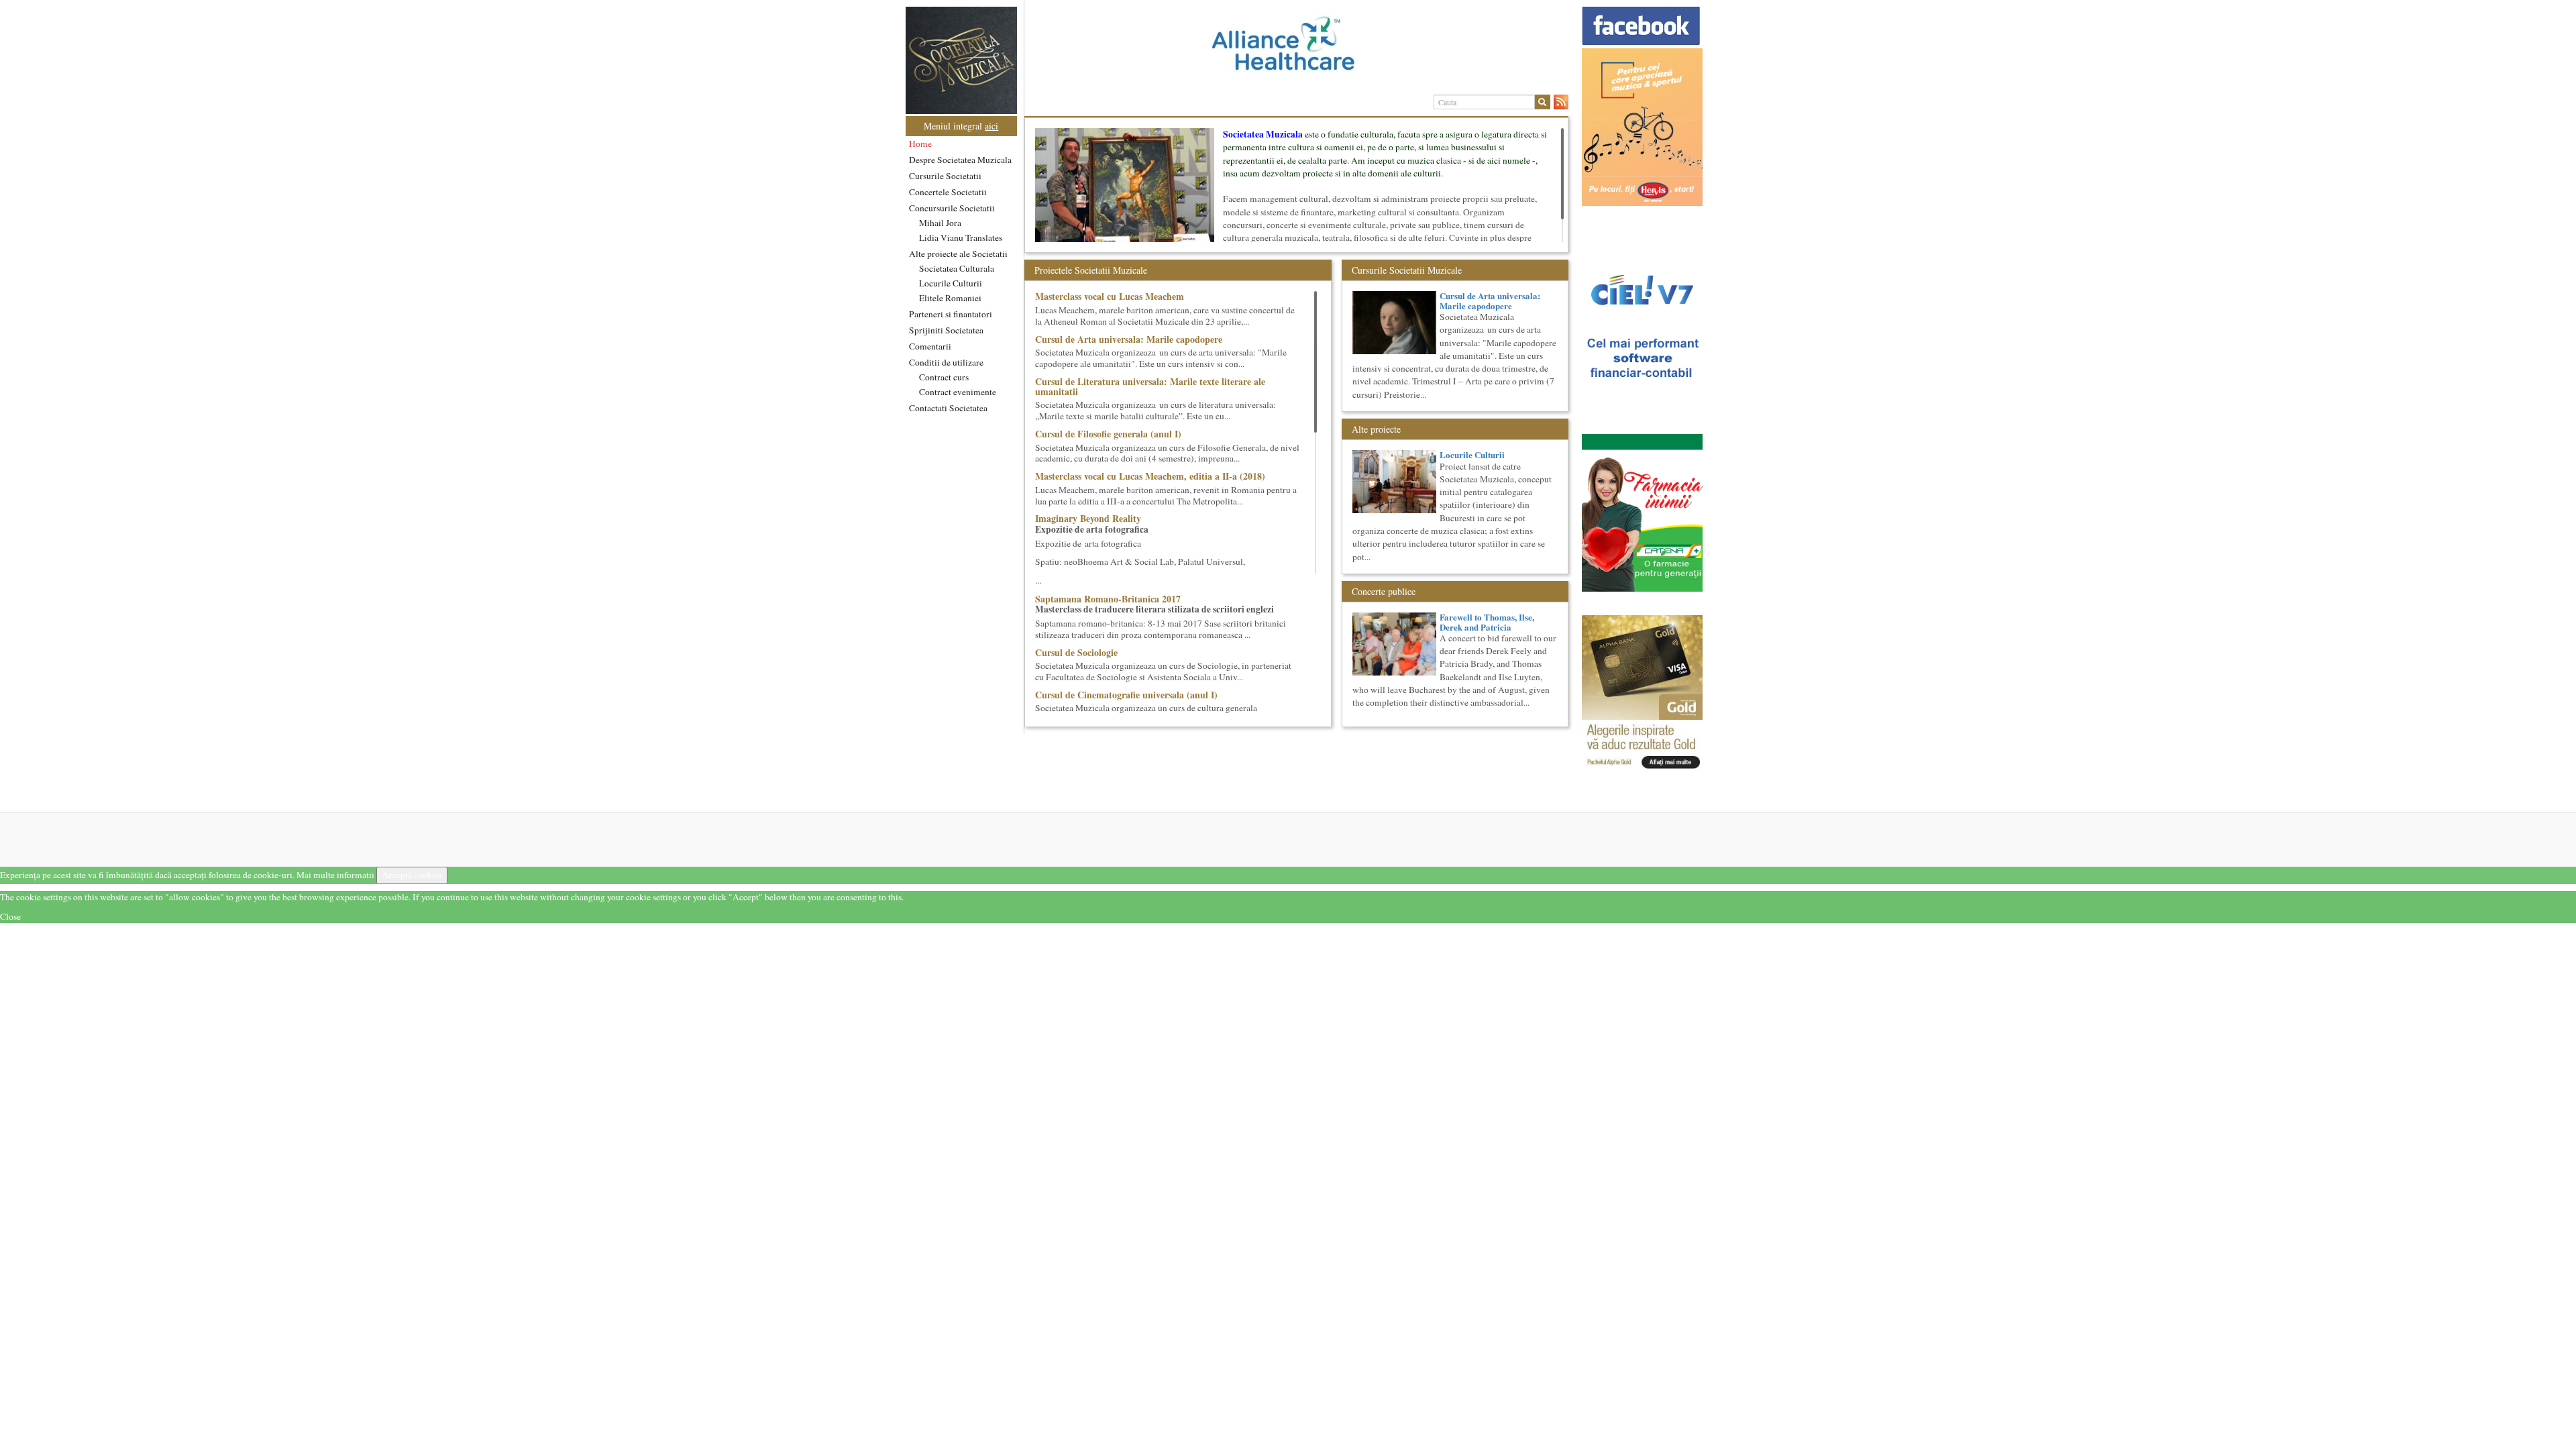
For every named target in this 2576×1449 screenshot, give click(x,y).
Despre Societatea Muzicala (960, 160)
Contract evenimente (958, 392)
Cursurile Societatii (945, 176)
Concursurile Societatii (952, 208)
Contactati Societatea (948, 408)
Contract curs (944, 377)
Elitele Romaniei (950, 298)
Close (10, 916)
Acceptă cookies (412, 875)
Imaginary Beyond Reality (1088, 518)
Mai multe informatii (335, 875)
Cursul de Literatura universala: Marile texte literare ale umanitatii (1150, 386)
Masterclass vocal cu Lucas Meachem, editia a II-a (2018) (1150, 476)
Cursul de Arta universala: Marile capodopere (1129, 339)
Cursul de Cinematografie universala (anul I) (1126, 695)
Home (920, 144)
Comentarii (930, 346)
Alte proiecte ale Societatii (958, 254)
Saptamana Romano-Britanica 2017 (1108, 599)
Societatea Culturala (957, 268)
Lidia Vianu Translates (961, 237)
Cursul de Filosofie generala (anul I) (1108, 434)
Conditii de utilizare (946, 362)
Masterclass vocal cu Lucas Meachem (1110, 296)
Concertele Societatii (948, 192)
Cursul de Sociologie (1076, 652)
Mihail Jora (940, 223)
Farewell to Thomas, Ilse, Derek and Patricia (1487, 622)
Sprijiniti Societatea (946, 330)
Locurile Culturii (951, 283)
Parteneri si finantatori (951, 314)
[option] (1296, 49)
